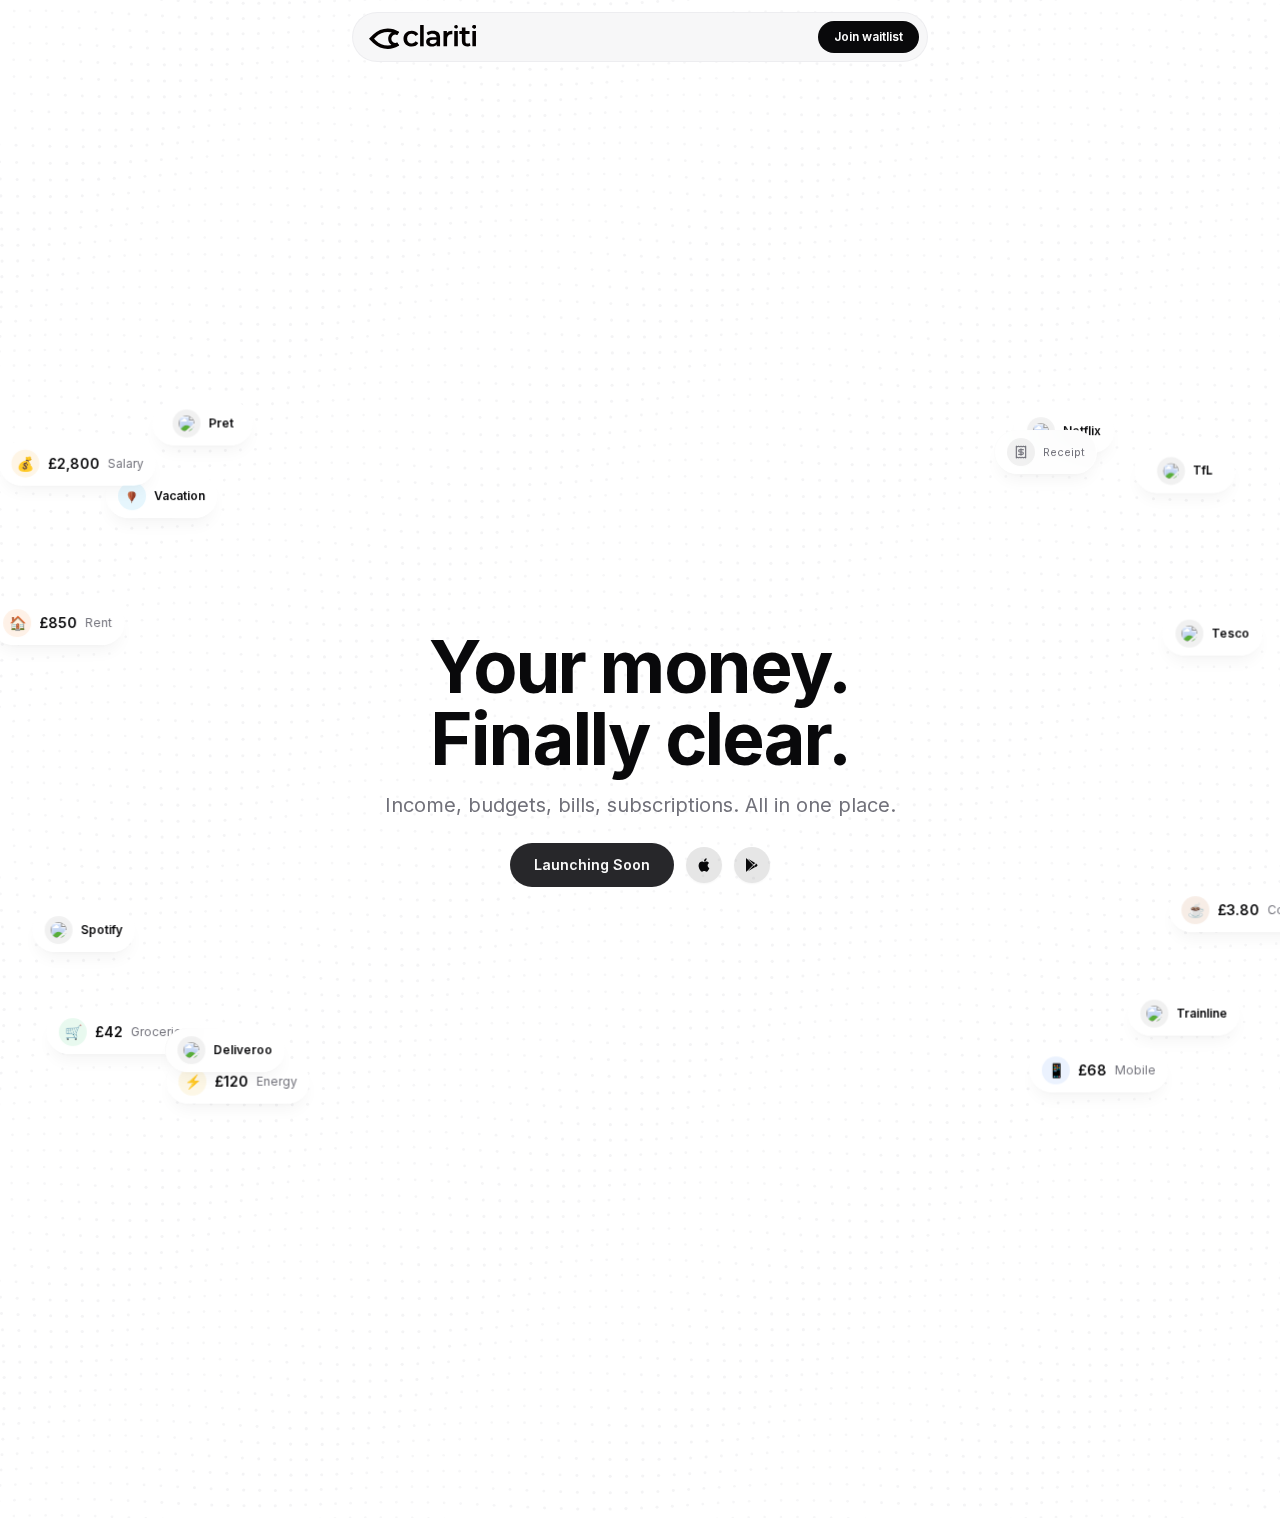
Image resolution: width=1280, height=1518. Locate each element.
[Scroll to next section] (1248, 812)
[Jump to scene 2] (1248, 719)
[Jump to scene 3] (1248, 739)
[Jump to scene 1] (1248, 699)
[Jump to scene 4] (1248, 759)
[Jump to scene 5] (1248, 779)
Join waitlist (868, 36)
